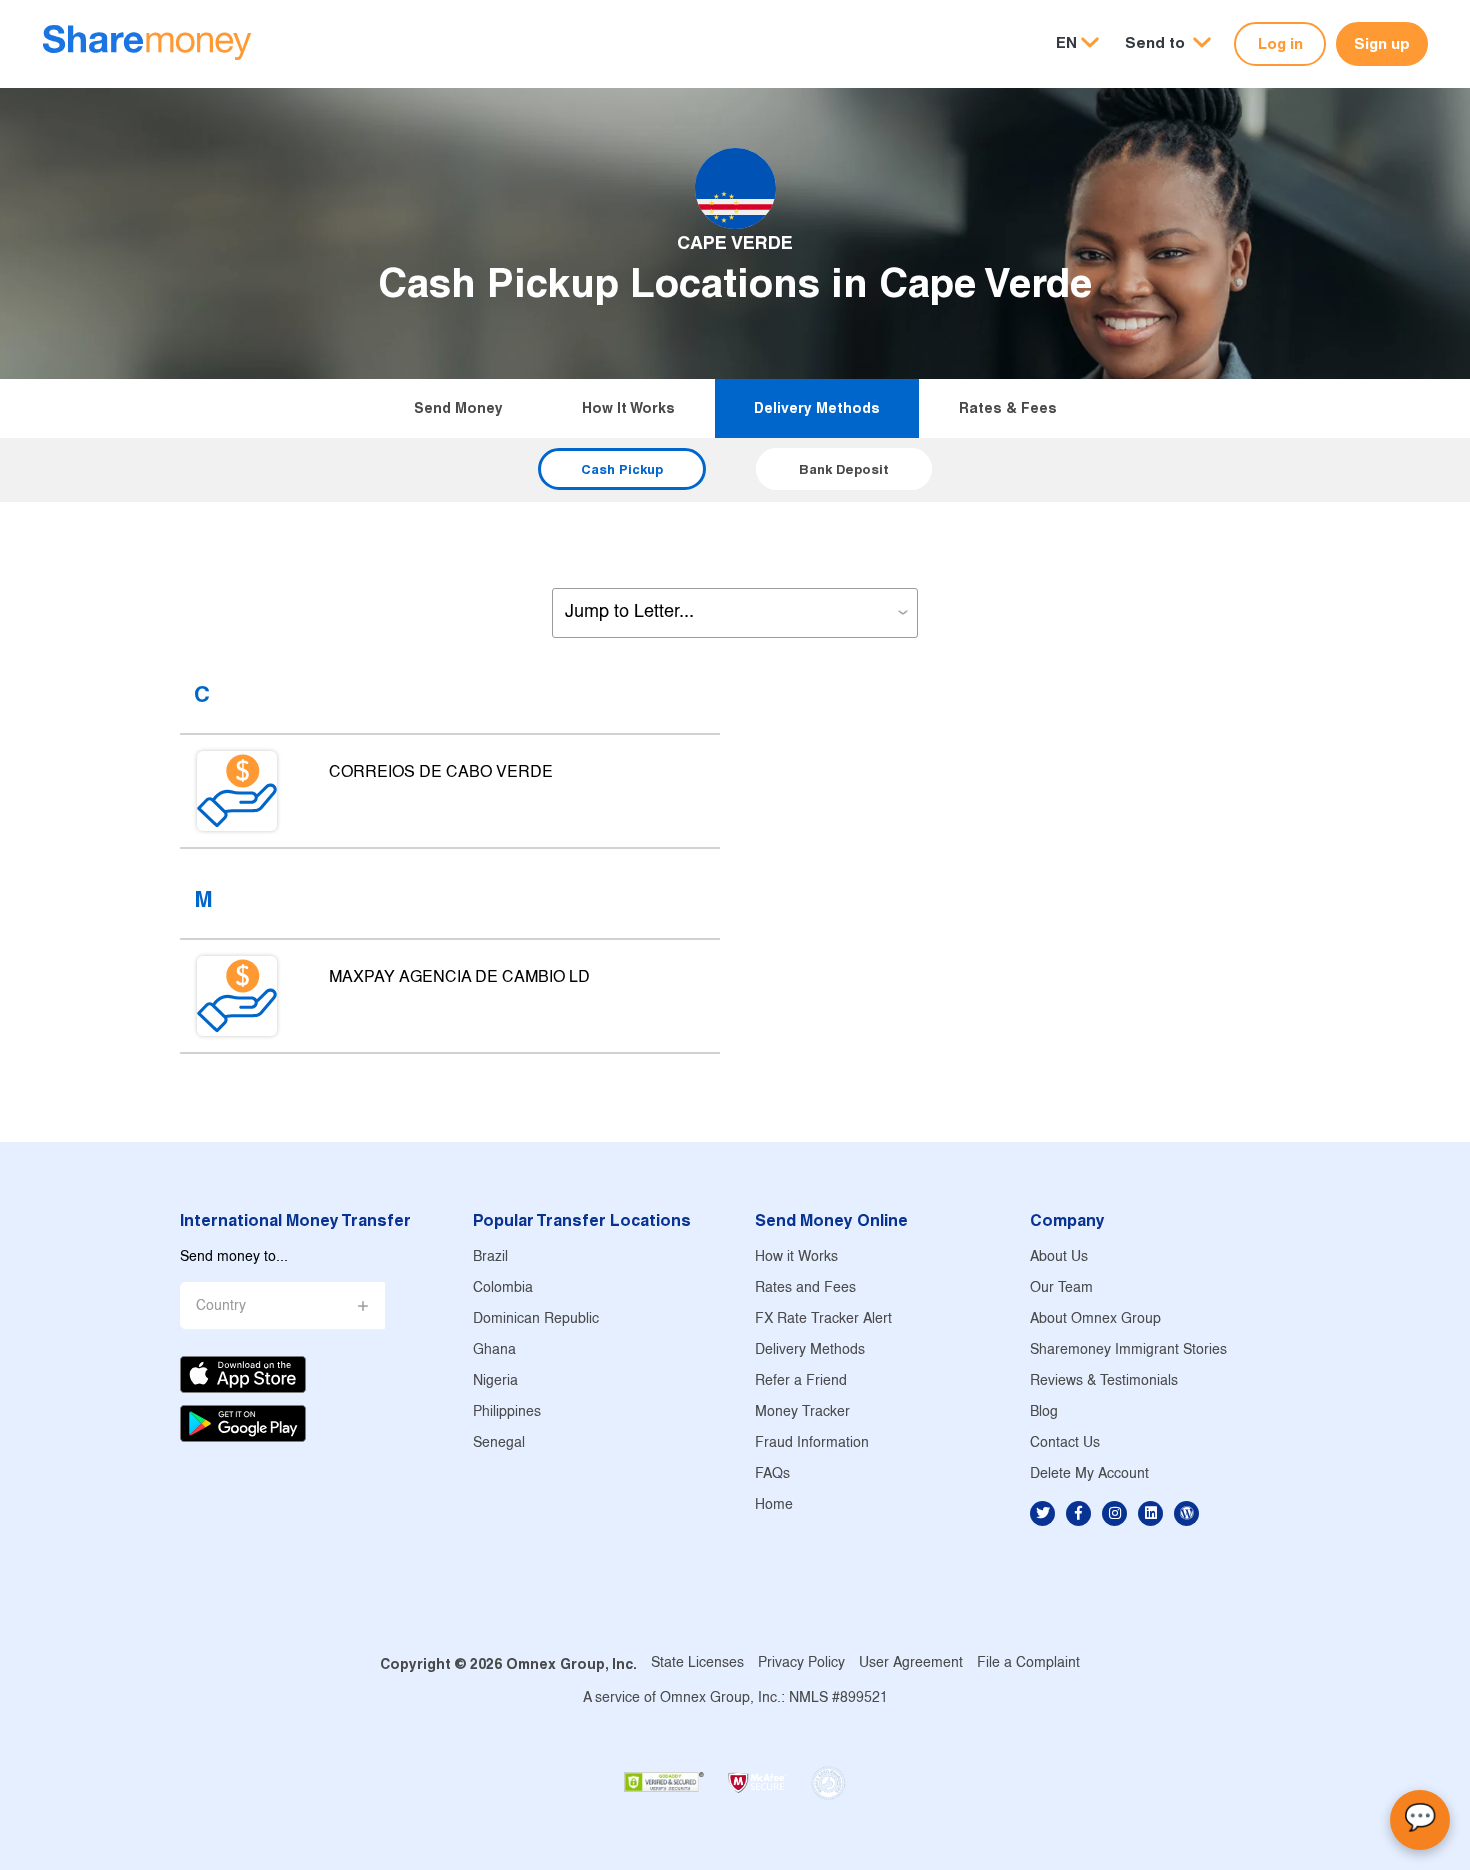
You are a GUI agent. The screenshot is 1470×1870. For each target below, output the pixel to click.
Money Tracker (802, 1412)
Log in (1280, 43)
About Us (1059, 1257)
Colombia (503, 1288)
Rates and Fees (805, 1288)
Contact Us (1065, 1443)
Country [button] (221, 1306)
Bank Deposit (844, 469)
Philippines (507, 1412)
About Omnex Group (1095, 1319)
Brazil (490, 1257)
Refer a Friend (801, 1381)
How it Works (628, 408)
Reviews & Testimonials (1104, 1381)
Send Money (458, 408)
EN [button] (1066, 42)
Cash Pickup (622, 469)
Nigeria (495, 1381)
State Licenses (697, 1663)
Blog (1044, 1412)
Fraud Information (812, 1443)
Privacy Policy (801, 1663)
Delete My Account (1089, 1474)
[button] (1168, 43)
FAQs (772, 1474)
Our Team (1061, 1288)
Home (774, 1505)
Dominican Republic (536, 1319)
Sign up (1382, 43)
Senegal (499, 1443)
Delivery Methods (817, 408)
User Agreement (911, 1663)
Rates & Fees (1008, 408)
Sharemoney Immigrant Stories (1128, 1350)
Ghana (494, 1350)
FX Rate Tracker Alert (823, 1319)
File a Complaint (1028, 1663)
